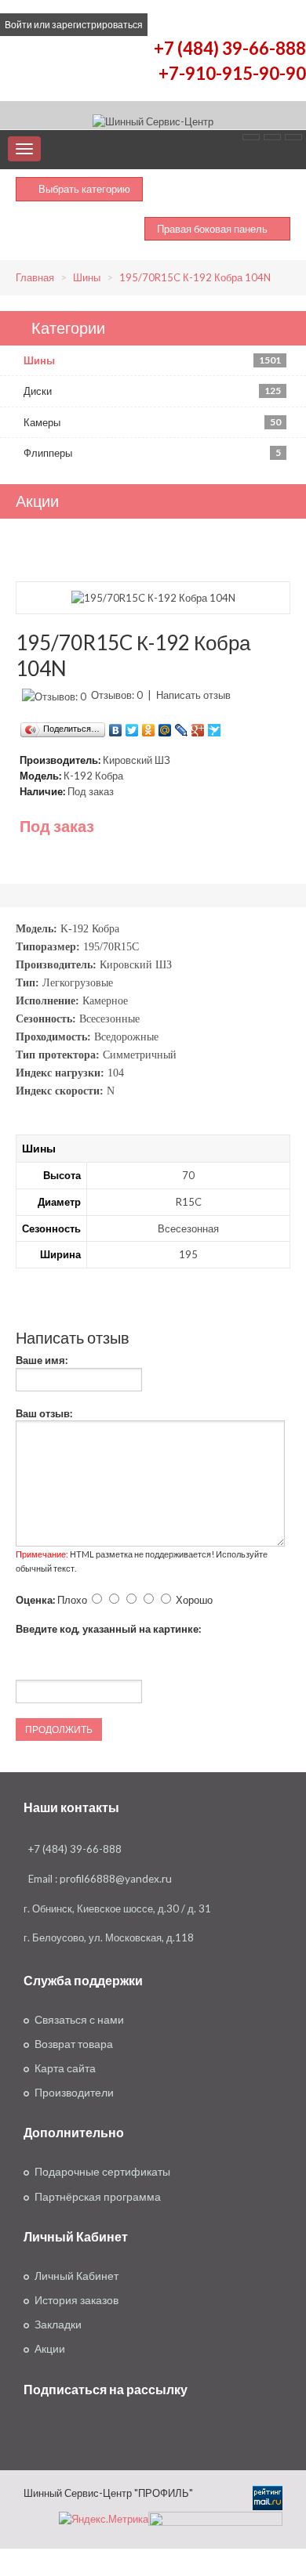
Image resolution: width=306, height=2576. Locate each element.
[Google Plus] (198, 726)
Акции (50, 2349)
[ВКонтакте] (116, 726)
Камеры (152, 422)
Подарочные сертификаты (102, 2172)
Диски (152, 391)
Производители (74, 2093)
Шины (87, 277)
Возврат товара (74, 2044)
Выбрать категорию (83, 189)
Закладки (58, 2325)
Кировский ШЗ (137, 760)
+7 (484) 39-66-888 (230, 48)
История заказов (76, 2300)
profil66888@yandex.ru (116, 1879)
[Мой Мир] (165, 726)
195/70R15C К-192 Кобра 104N (195, 277)
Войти (18, 25)
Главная (35, 277)
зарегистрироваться (97, 25)
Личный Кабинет (76, 2276)
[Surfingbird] (215, 726)
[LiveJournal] (182, 726)
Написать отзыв (193, 695)
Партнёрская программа (98, 2197)
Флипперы (152, 453)
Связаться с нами (79, 2020)
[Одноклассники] (149, 726)
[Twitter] (132, 726)
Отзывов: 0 (117, 695)
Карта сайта (65, 2068)
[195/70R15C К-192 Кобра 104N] (153, 597)
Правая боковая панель (213, 229)
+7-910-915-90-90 (232, 73)
